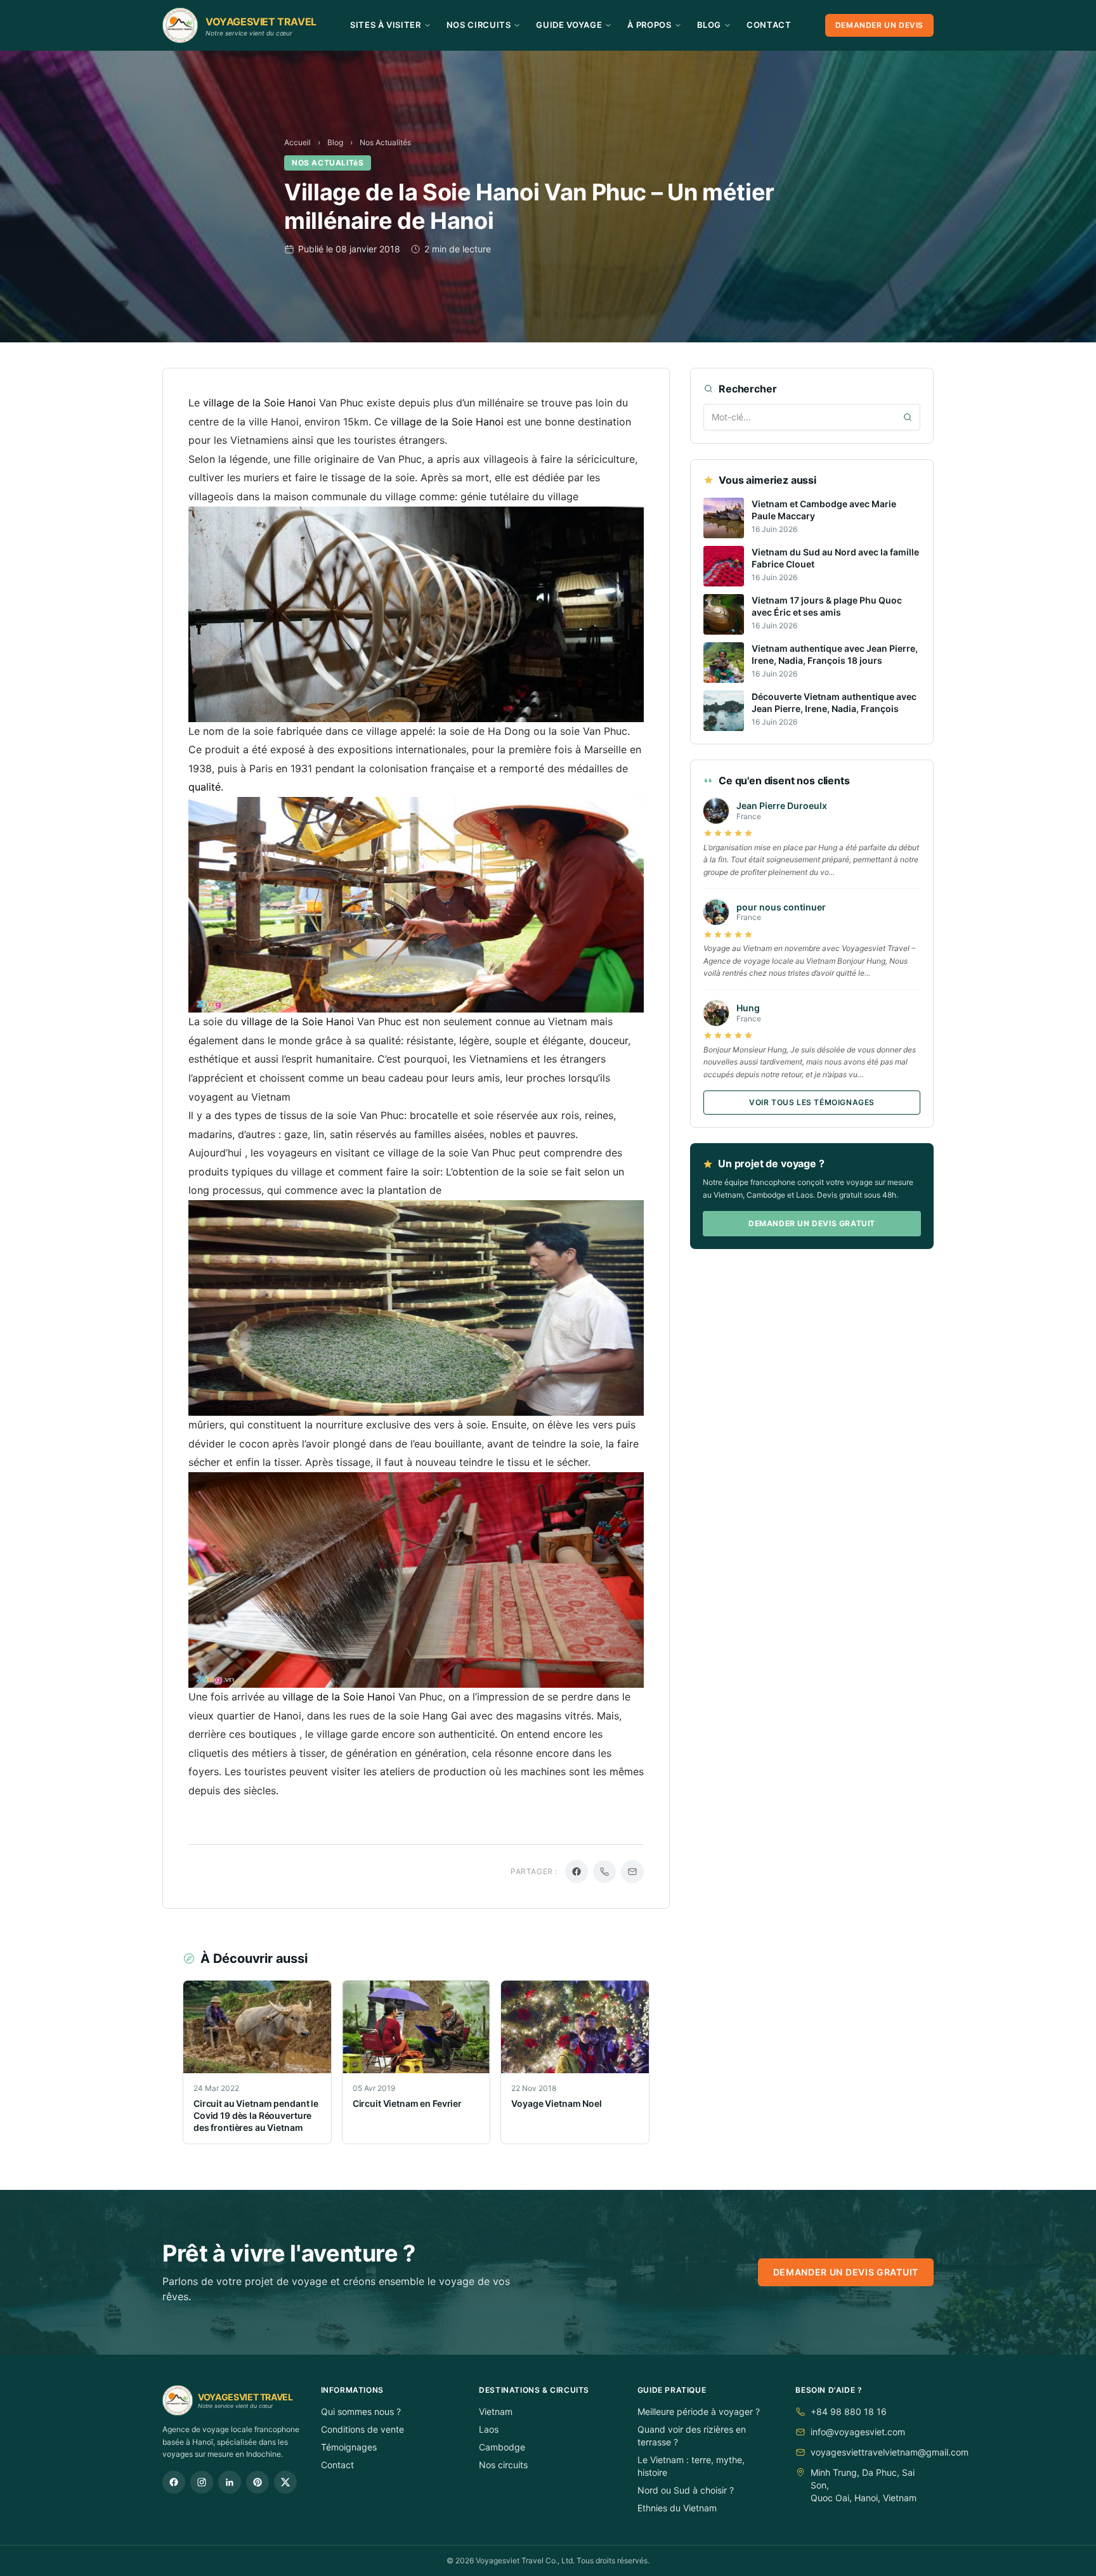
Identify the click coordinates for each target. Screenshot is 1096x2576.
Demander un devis (879, 25)
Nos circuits (503, 2465)
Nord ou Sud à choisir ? (686, 2490)
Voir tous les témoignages (812, 1103)
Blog (709, 25)
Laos (489, 2429)
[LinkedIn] (230, 2482)
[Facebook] (174, 2482)
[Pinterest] (258, 2482)
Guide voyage (569, 25)
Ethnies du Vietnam (677, 2508)
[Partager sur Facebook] (577, 1872)
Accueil (297, 142)
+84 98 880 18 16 (849, 2411)
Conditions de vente (362, 2429)
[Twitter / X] (285, 2482)
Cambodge (502, 2447)
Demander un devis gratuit (812, 1224)
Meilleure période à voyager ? (699, 2411)
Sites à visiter (386, 25)
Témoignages (349, 2447)
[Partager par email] (632, 1872)
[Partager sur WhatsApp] (604, 1872)
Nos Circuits (479, 25)
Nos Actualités (385, 142)
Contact (769, 25)
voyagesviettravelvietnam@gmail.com (890, 2452)
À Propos (649, 25)
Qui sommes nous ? (361, 2411)
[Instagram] (202, 2482)
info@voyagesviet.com (858, 2432)
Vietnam (496, 2411)
